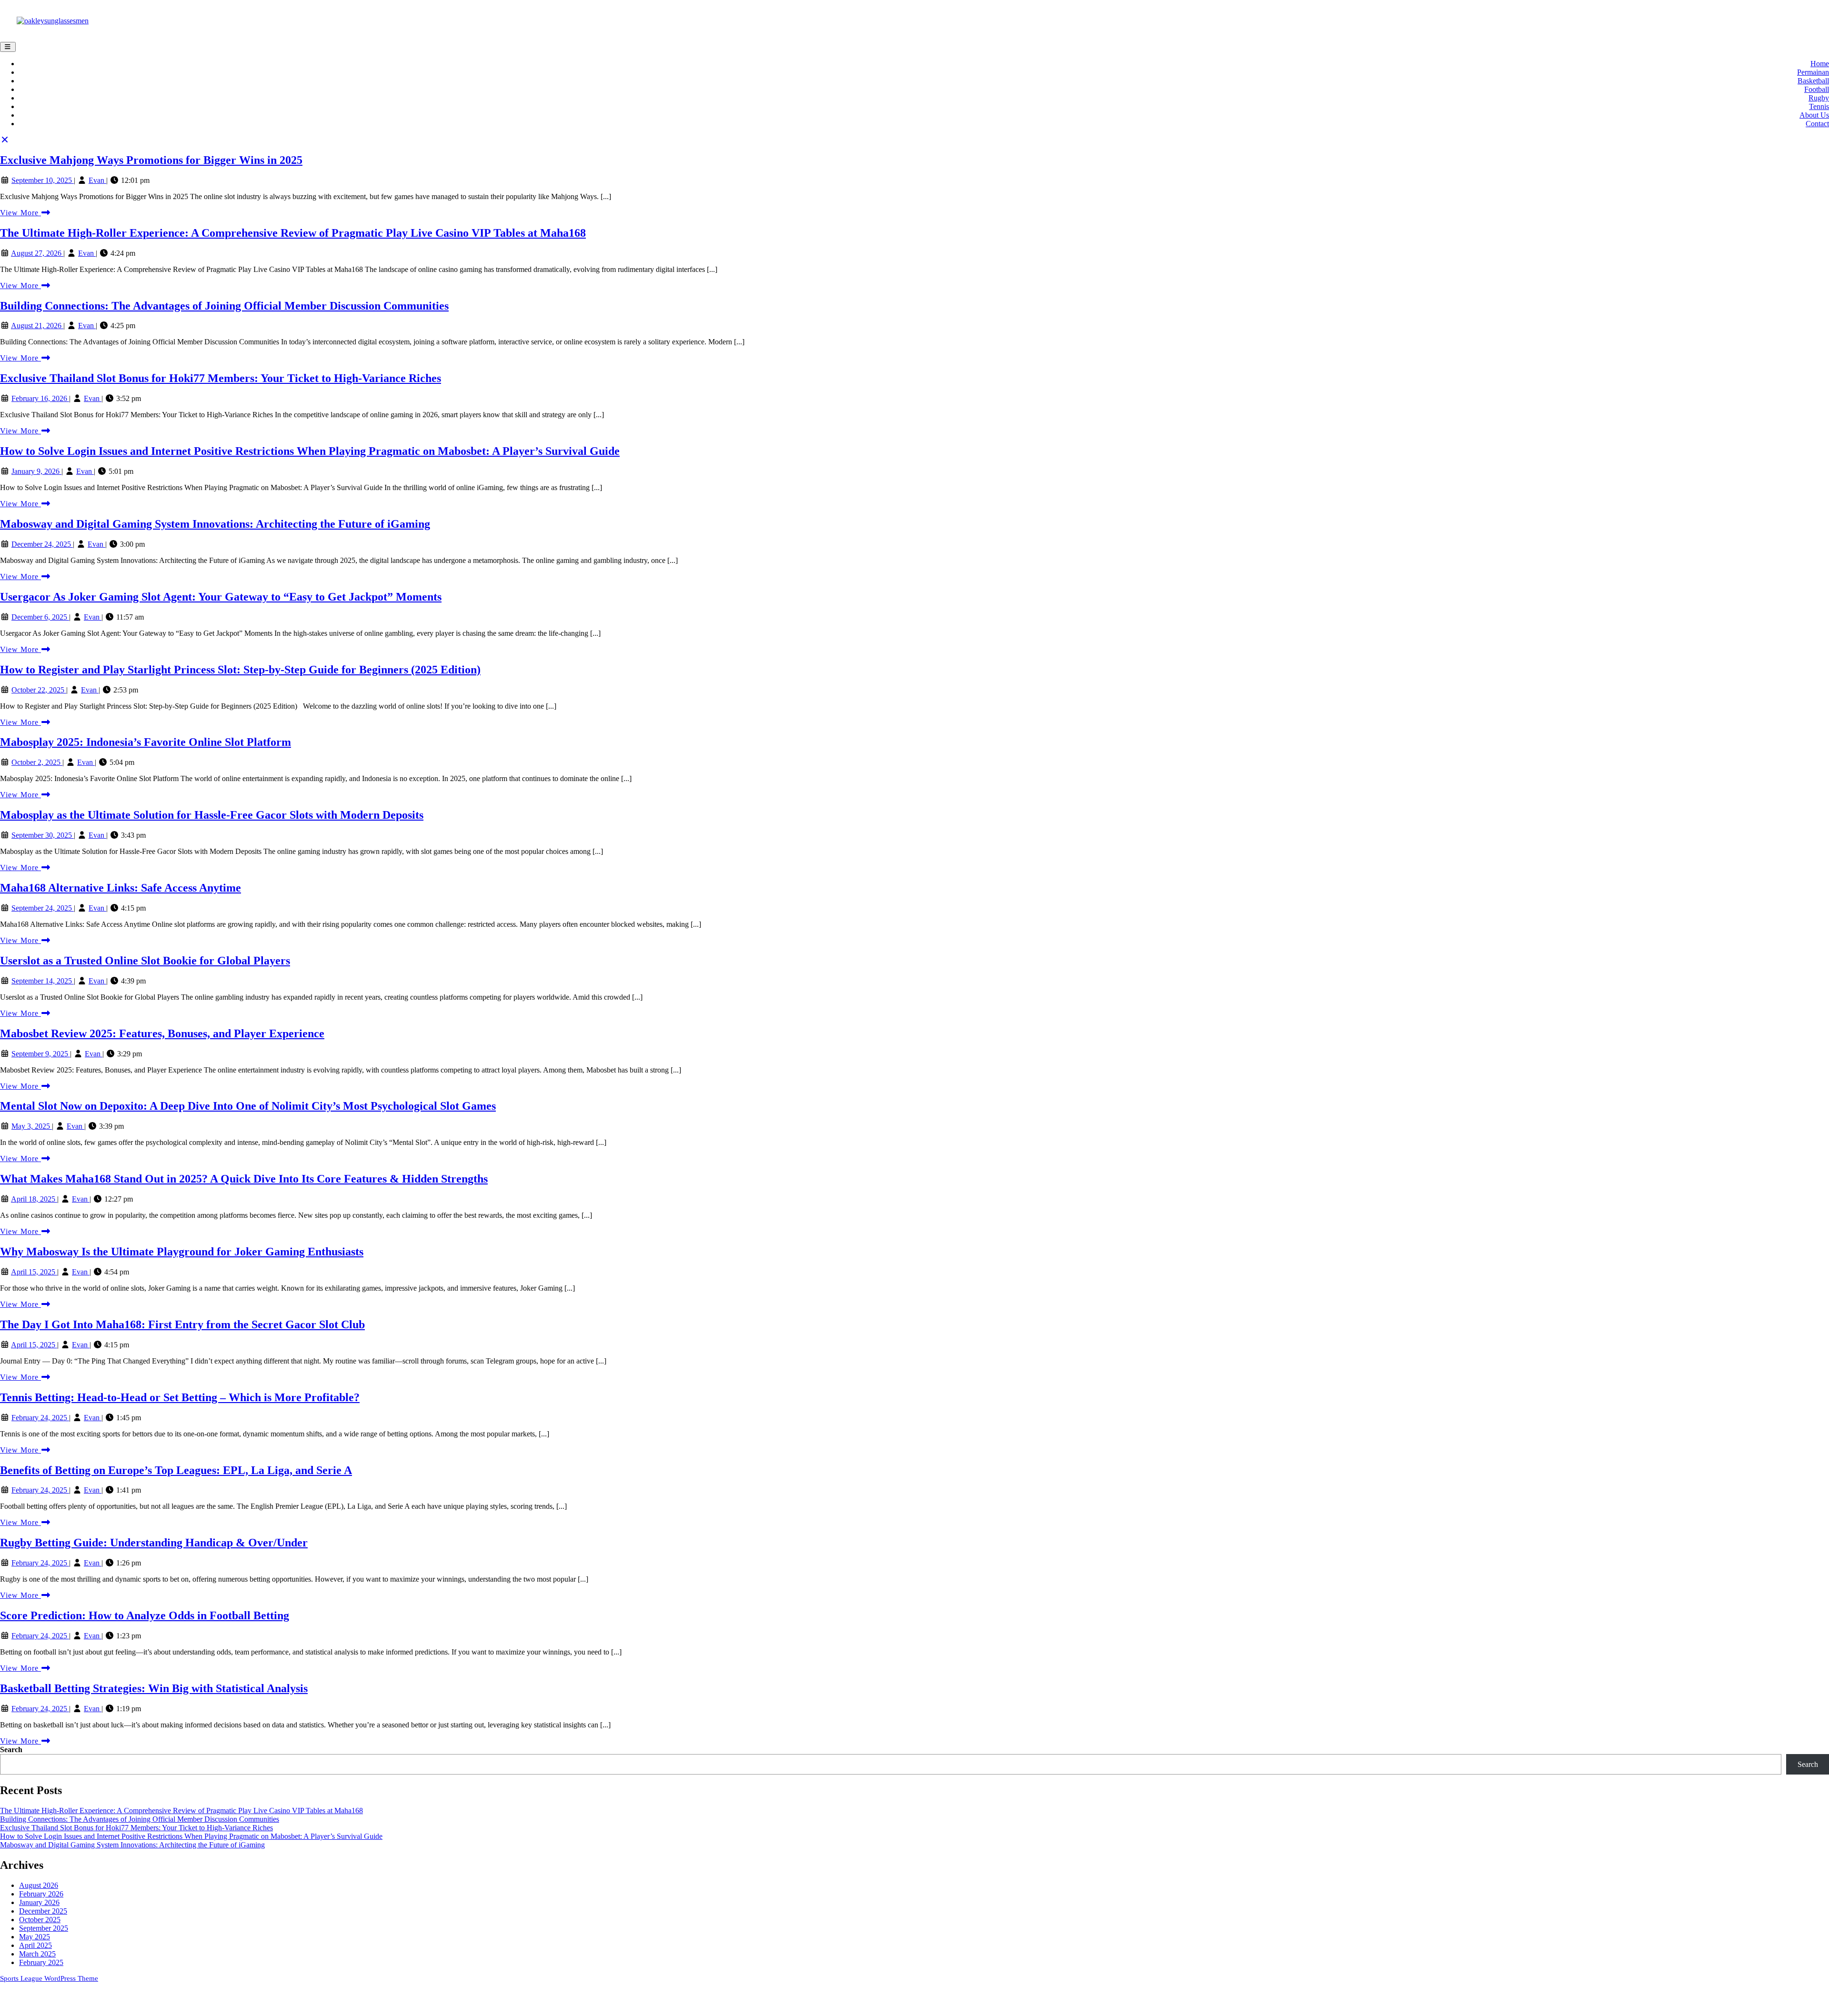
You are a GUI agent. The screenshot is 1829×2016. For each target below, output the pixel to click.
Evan (97, 180)
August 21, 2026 (37, 326)
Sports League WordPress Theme (49, 1978)
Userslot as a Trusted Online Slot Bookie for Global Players (145, 961)
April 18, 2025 (34, 1199)
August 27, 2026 (37, 253)
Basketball (1813, 81)
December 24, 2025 (42, 544)
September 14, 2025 (43, 981)
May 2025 (35, 1937)
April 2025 (35, 1945)
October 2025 (40, 1920)
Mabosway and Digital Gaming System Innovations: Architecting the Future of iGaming (215, 524)
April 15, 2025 (34, 1272)
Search (11, 1750)
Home (1820, 64)
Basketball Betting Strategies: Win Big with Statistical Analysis (154, 1688)
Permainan (1813, 72)
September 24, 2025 (43, 908)
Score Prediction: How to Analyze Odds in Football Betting (145, 1615)
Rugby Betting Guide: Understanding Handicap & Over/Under (154, 1543)
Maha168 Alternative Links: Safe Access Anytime (121, 888)
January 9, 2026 (36, 471)
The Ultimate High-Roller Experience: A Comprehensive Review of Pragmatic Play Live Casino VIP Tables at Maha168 (293, 233)
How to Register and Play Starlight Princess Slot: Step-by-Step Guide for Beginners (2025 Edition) (240, 670)
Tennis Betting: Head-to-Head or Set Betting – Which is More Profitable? (180, 1397)
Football (1817, 89)
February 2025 (41, 1962)
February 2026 (41, 1894)
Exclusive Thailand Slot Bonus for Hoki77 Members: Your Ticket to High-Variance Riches (221, 378)
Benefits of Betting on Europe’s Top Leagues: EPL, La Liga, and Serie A (176, 1470)
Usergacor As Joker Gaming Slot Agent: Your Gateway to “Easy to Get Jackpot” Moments (221, 597)
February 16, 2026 (40, 398)
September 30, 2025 (43, 835)
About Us (1814, 115)
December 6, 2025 (40, 617)
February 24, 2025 (40, 1418)
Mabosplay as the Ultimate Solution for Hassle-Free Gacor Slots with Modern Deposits (212, 815)
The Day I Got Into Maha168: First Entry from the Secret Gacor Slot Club (182, 1324)
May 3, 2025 (32, 1126)
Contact (1817, 124)
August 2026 (39, 1885)
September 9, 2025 (41, 1054)
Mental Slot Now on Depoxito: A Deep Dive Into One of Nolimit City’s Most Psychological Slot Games (248, 1106)
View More (25, 213)
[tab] (8, 47)
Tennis (1819, 106)
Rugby (1819, 98)
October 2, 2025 (37, 762)
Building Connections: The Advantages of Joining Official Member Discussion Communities (224, 306)
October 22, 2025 (39, 690)
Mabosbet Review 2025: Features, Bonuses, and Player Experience (162, 1033)
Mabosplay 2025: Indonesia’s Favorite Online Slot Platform (146, 742)
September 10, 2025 (43, 180)
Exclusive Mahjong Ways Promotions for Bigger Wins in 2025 (151, 160)
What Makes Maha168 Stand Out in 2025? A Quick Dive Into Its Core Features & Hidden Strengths (244, 1179)
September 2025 (44, 1928)
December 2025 (43, 1911)
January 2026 (39, 1902)
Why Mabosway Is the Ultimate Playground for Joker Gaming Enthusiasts (182, 1252)
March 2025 (37, 1954)
